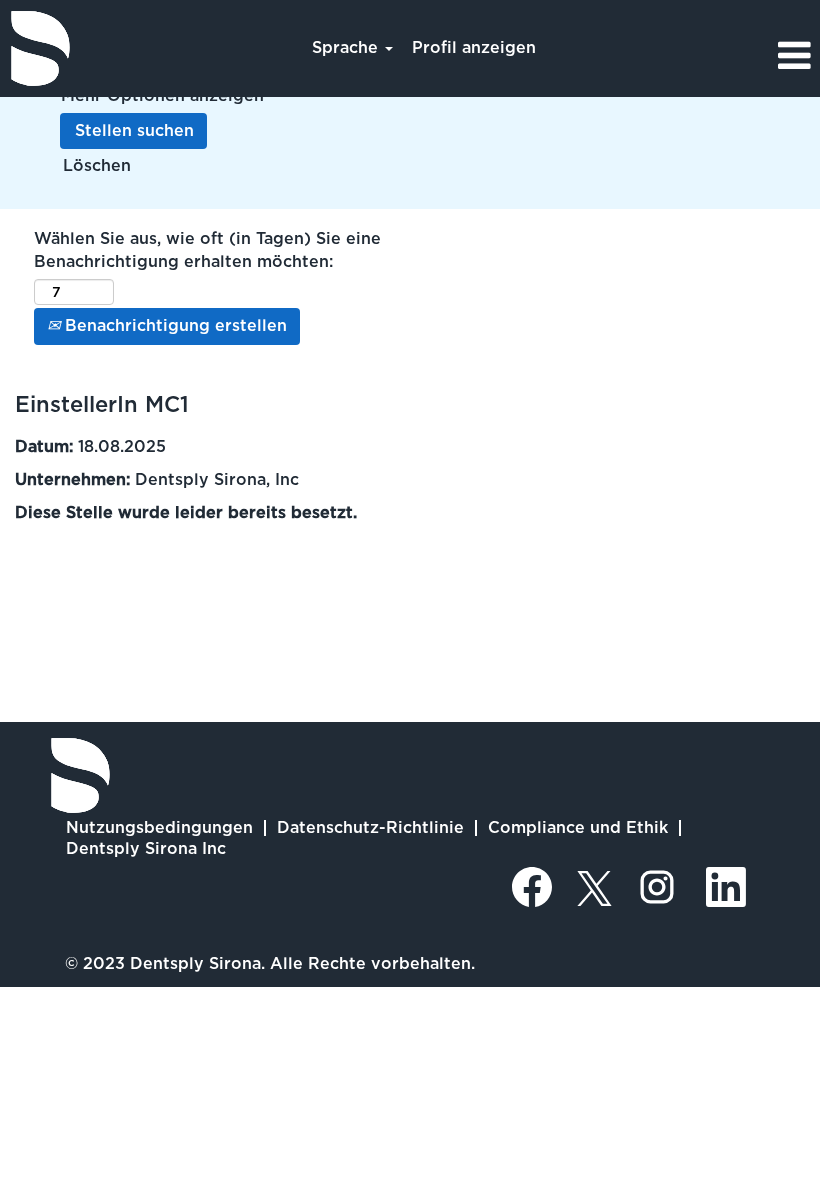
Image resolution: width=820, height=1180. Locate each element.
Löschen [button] (97, 165)
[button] (683, 56)
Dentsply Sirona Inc (146, 848)
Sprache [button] (347, 47)
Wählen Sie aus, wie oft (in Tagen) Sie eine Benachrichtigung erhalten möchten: (207, 250)
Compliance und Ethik (578, 827)
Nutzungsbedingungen (159, 827)
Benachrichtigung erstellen (173, 325)
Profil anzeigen (474, 47)
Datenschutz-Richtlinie (370, 827)
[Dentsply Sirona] (40, 48)
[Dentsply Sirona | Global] (80, 775)
